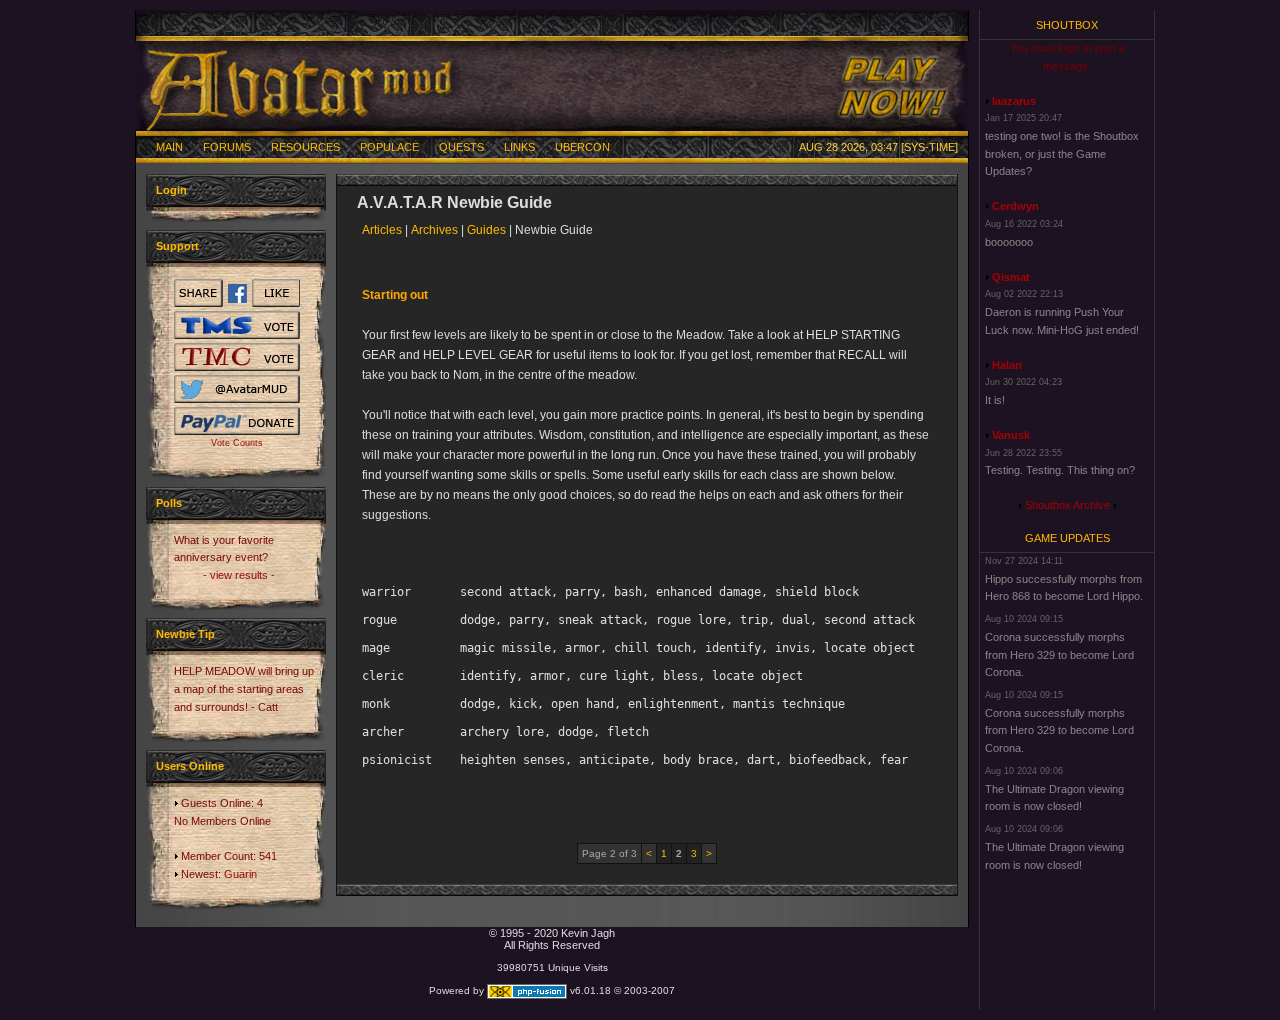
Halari (1007, 365)
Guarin (240, 874)
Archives (434, 230)
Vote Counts (237, 443)
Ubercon (582, 147)
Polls (169, 503)
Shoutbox (1067, 25)
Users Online (190, 766)
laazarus (1014, 101)
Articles (382, 230)
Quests (461, 147)
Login (171, 190)
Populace (389, 147)
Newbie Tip (185, 634)
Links (519, 147)
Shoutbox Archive (1067, 505)
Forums (227, 147)
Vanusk (1011, 435)
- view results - (239, 575)
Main (169, 147)
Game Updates (1067, 538)
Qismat (1011, 277)
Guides (486, 230)
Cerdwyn (1015, 206)
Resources (305, 147)
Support (177, 246)
